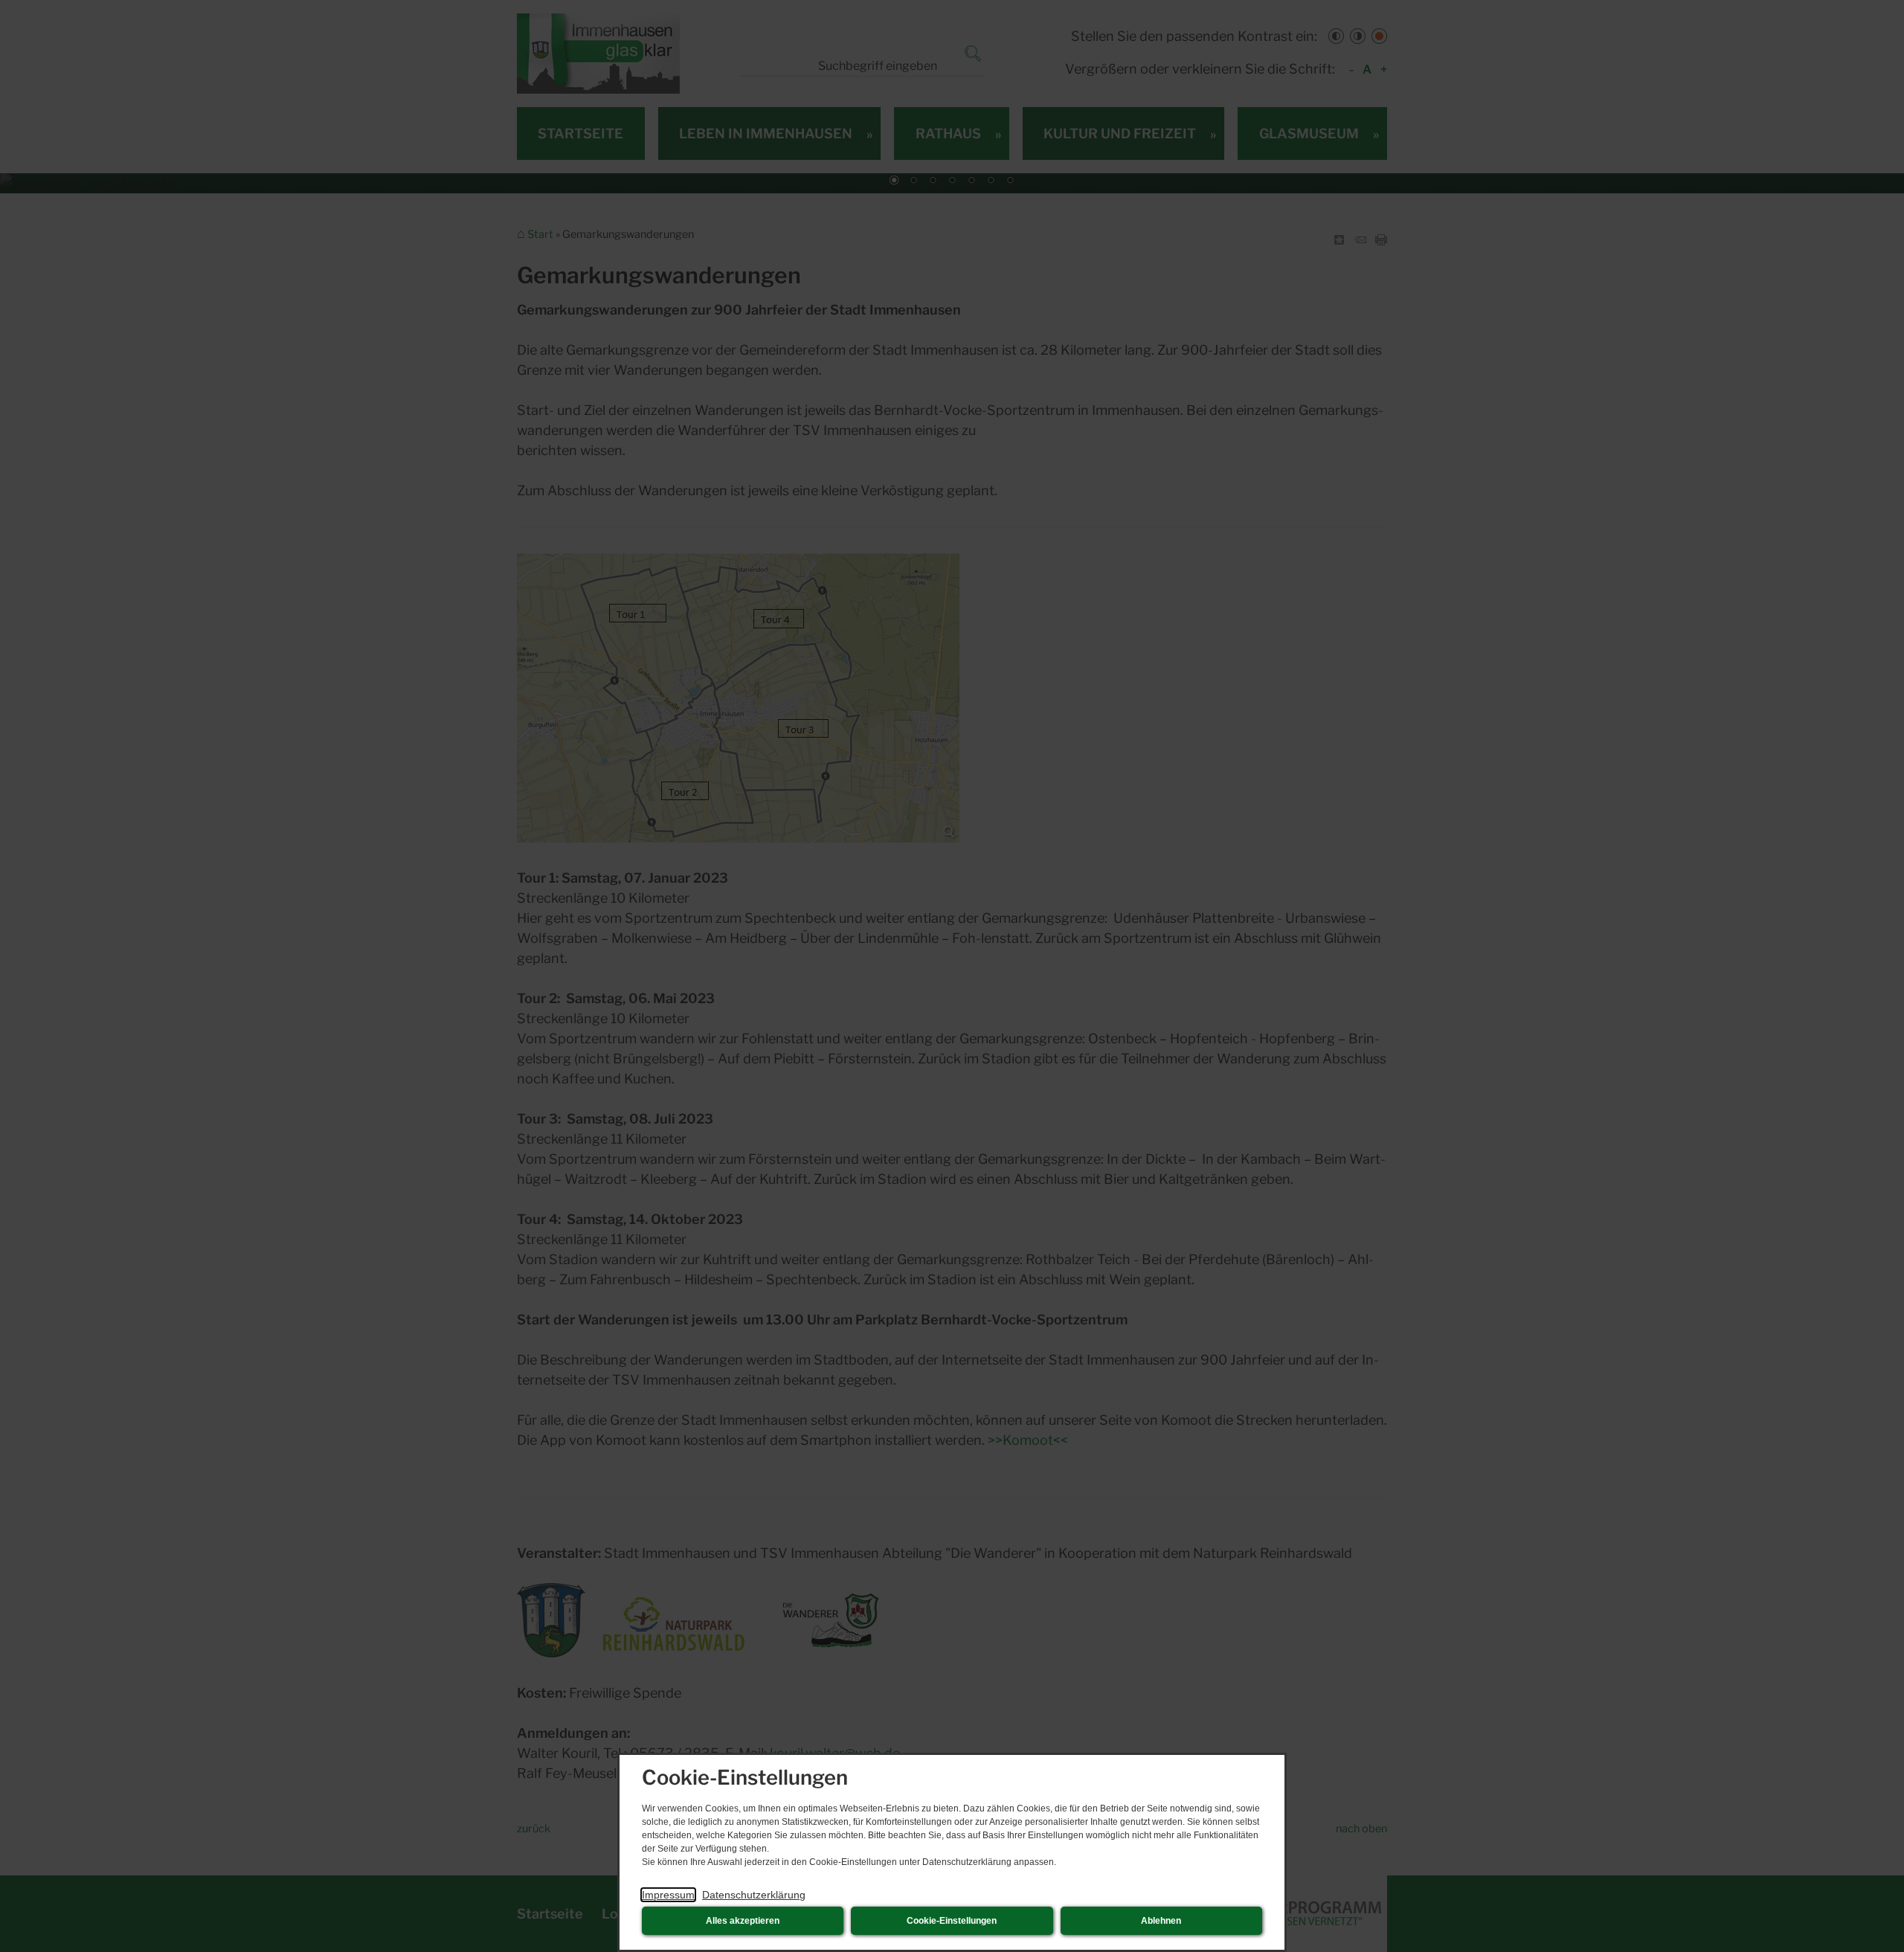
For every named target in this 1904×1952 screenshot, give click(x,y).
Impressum (668, 1895)
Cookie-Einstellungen (952, 1921)
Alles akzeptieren (743, 1921)
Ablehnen (1161, 1921)
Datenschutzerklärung (754, 1895)
